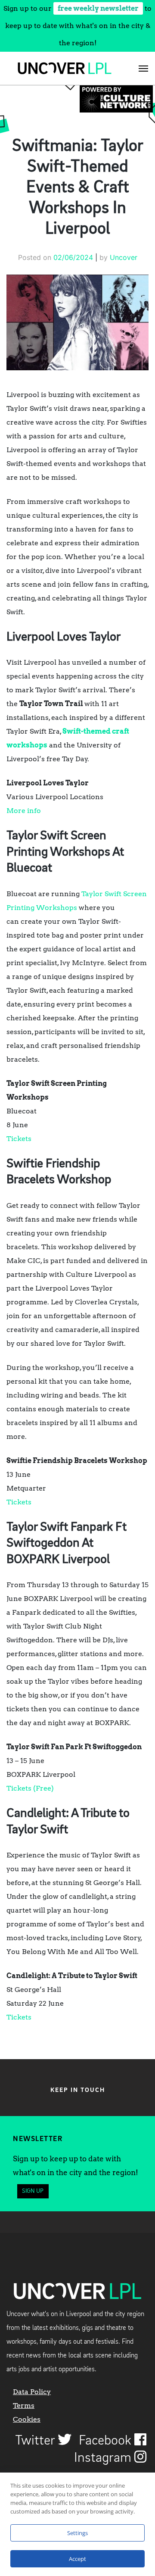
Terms (24, 2406)
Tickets (19, 1139)
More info (24, 811)
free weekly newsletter (98, 8)
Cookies (27, 2419)
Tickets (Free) (30, 1788)
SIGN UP (33, 2191)
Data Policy (32, 2392)
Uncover (124, 257)
